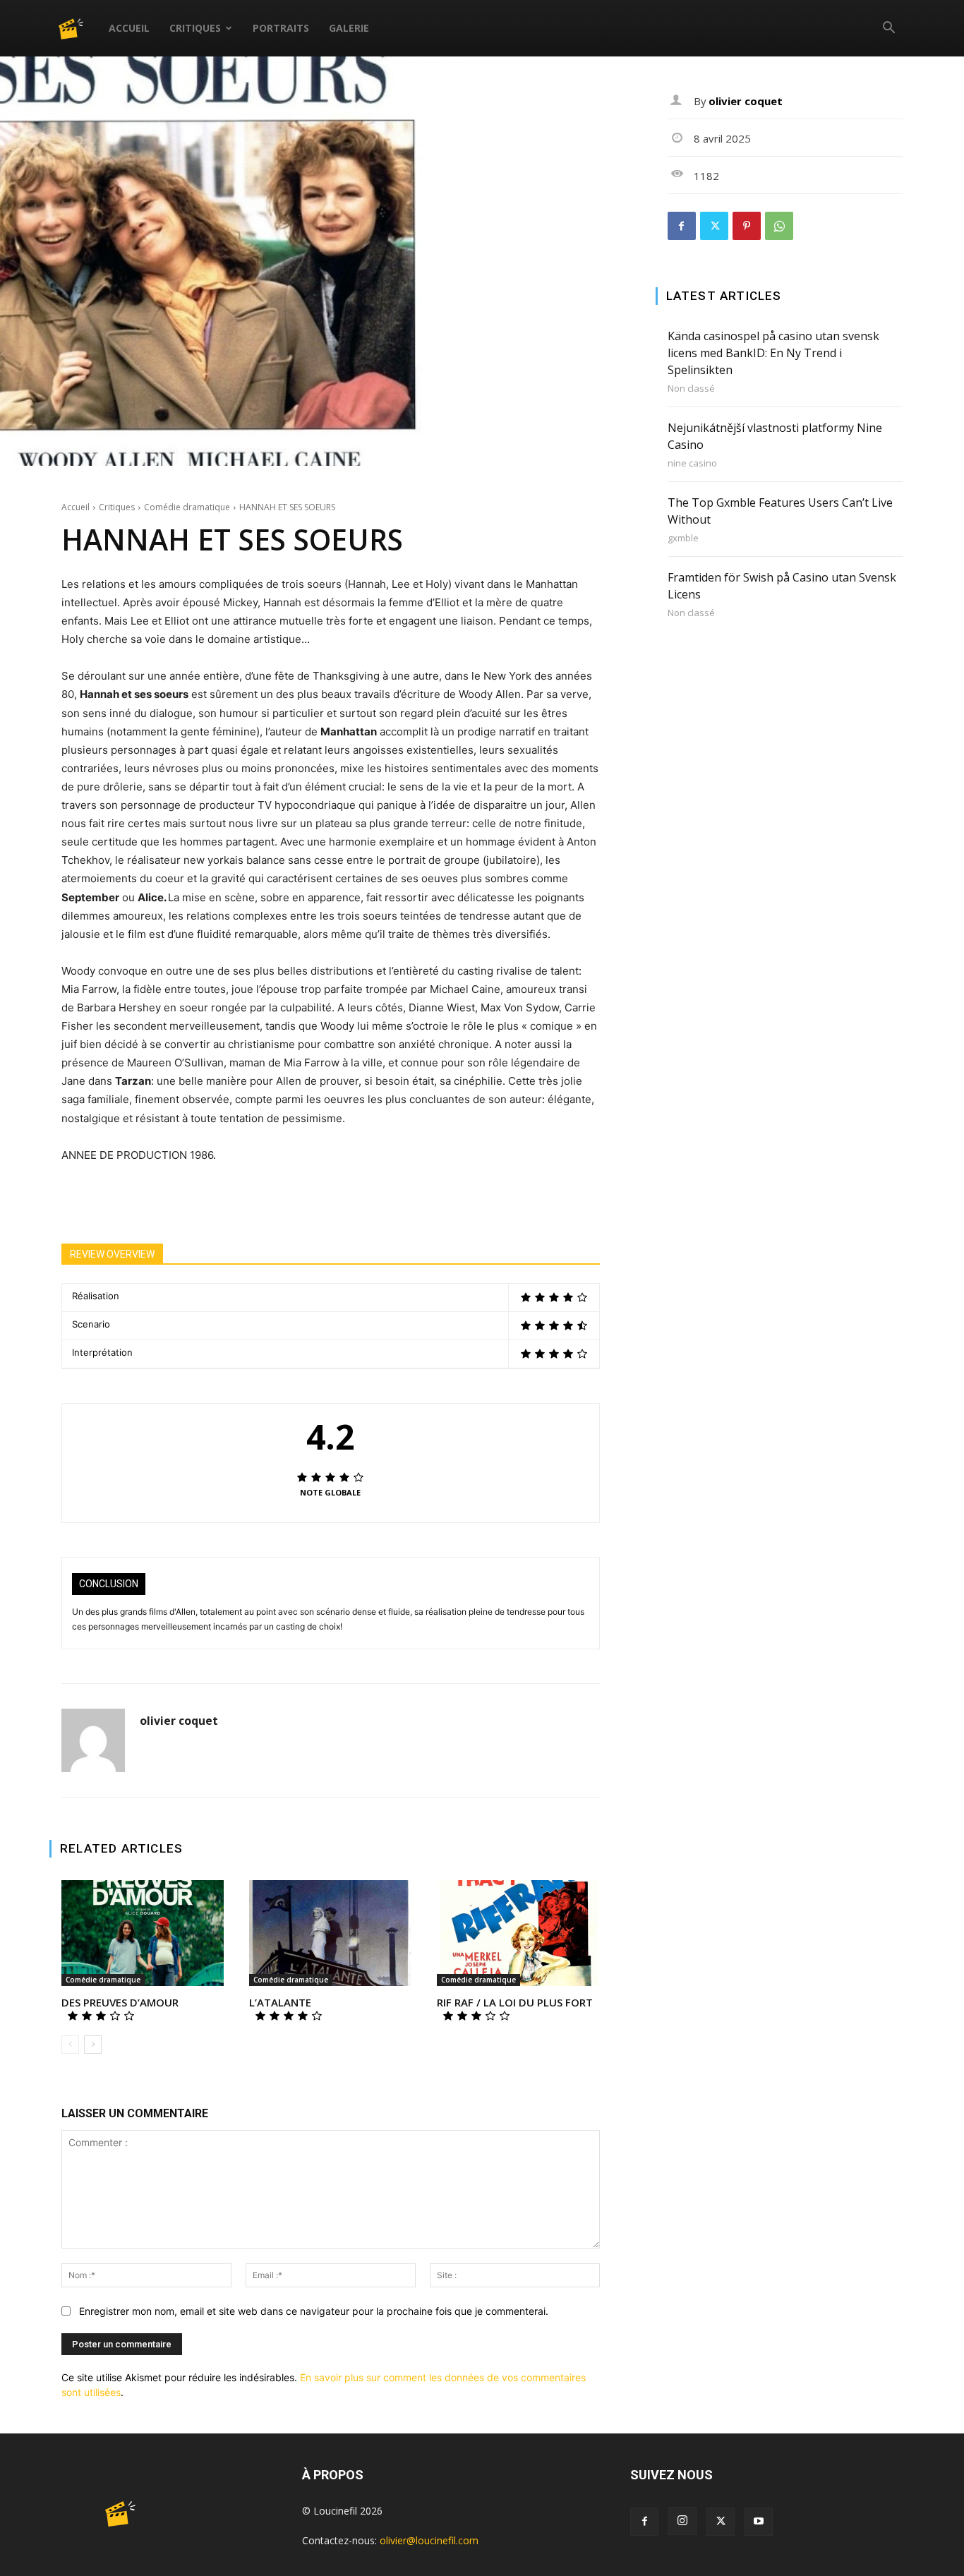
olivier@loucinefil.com (429, 2540)
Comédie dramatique (187, 507)
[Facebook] (682, 226)
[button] (888, 29)
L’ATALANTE (280, 2002)
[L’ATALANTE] (330, 1933)
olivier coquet (179, 1721)
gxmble (683, 538)
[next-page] (93, 2045)
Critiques (195, 28)
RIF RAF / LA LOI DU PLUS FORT (515, 2002)
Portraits (281, 28)
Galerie (349, 28)
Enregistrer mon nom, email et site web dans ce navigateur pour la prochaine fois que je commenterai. (314, 2311)
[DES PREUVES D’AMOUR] (143, 1933)
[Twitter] (714, 226)
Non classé (691, 389)
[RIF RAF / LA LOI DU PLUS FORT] (518, 1933)
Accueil (129, 28)
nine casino (692, 463)
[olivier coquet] (93, 1740)
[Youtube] (759, 2522)
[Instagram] (682, 2521)
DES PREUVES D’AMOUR (120, 2002)
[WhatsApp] (779, 226)
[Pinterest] (747, 226)
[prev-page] (70, 2045)
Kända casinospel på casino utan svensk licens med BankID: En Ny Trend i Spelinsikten (773, 353)
